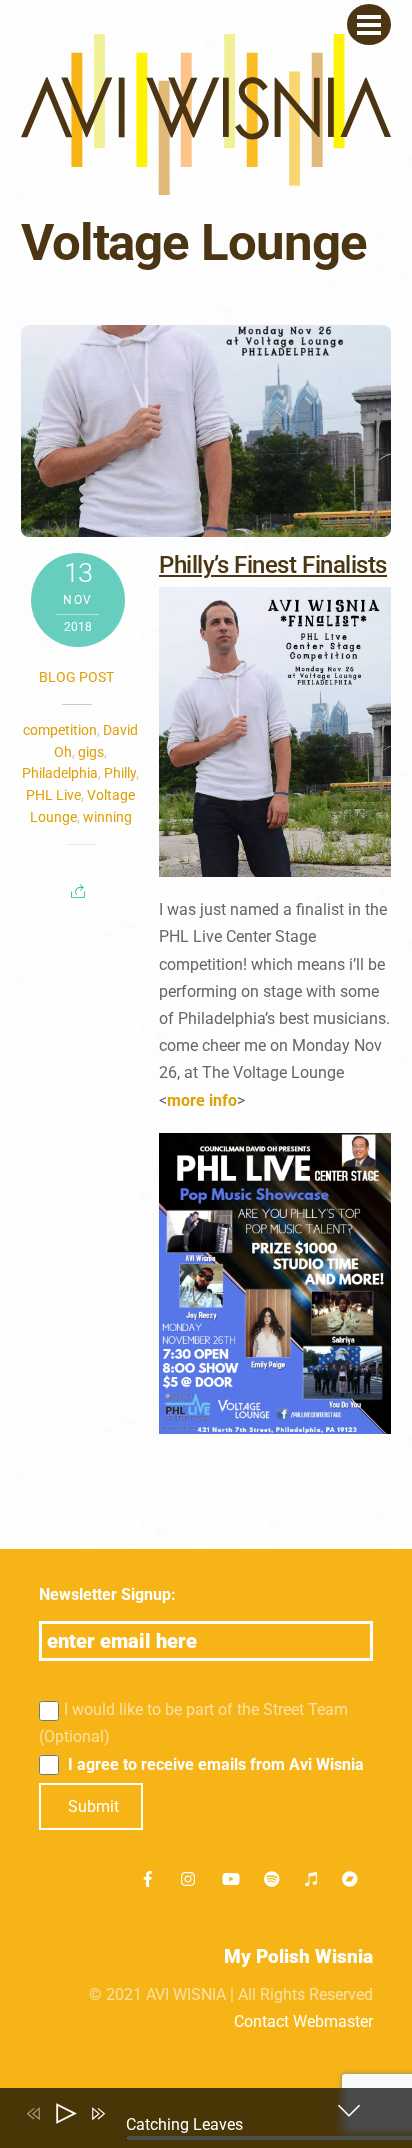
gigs (91, 752)
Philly (120, 773)
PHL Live (53, 795)
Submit (93, 1806)
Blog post (76, 677)
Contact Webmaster (303, 2021)
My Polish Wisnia (298, 1956)
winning (107, 817)
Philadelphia (60, 773)
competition (60, 730)
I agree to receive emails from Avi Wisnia (214, 1764)
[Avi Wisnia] (206, 184)
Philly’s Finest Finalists (273, 565)
